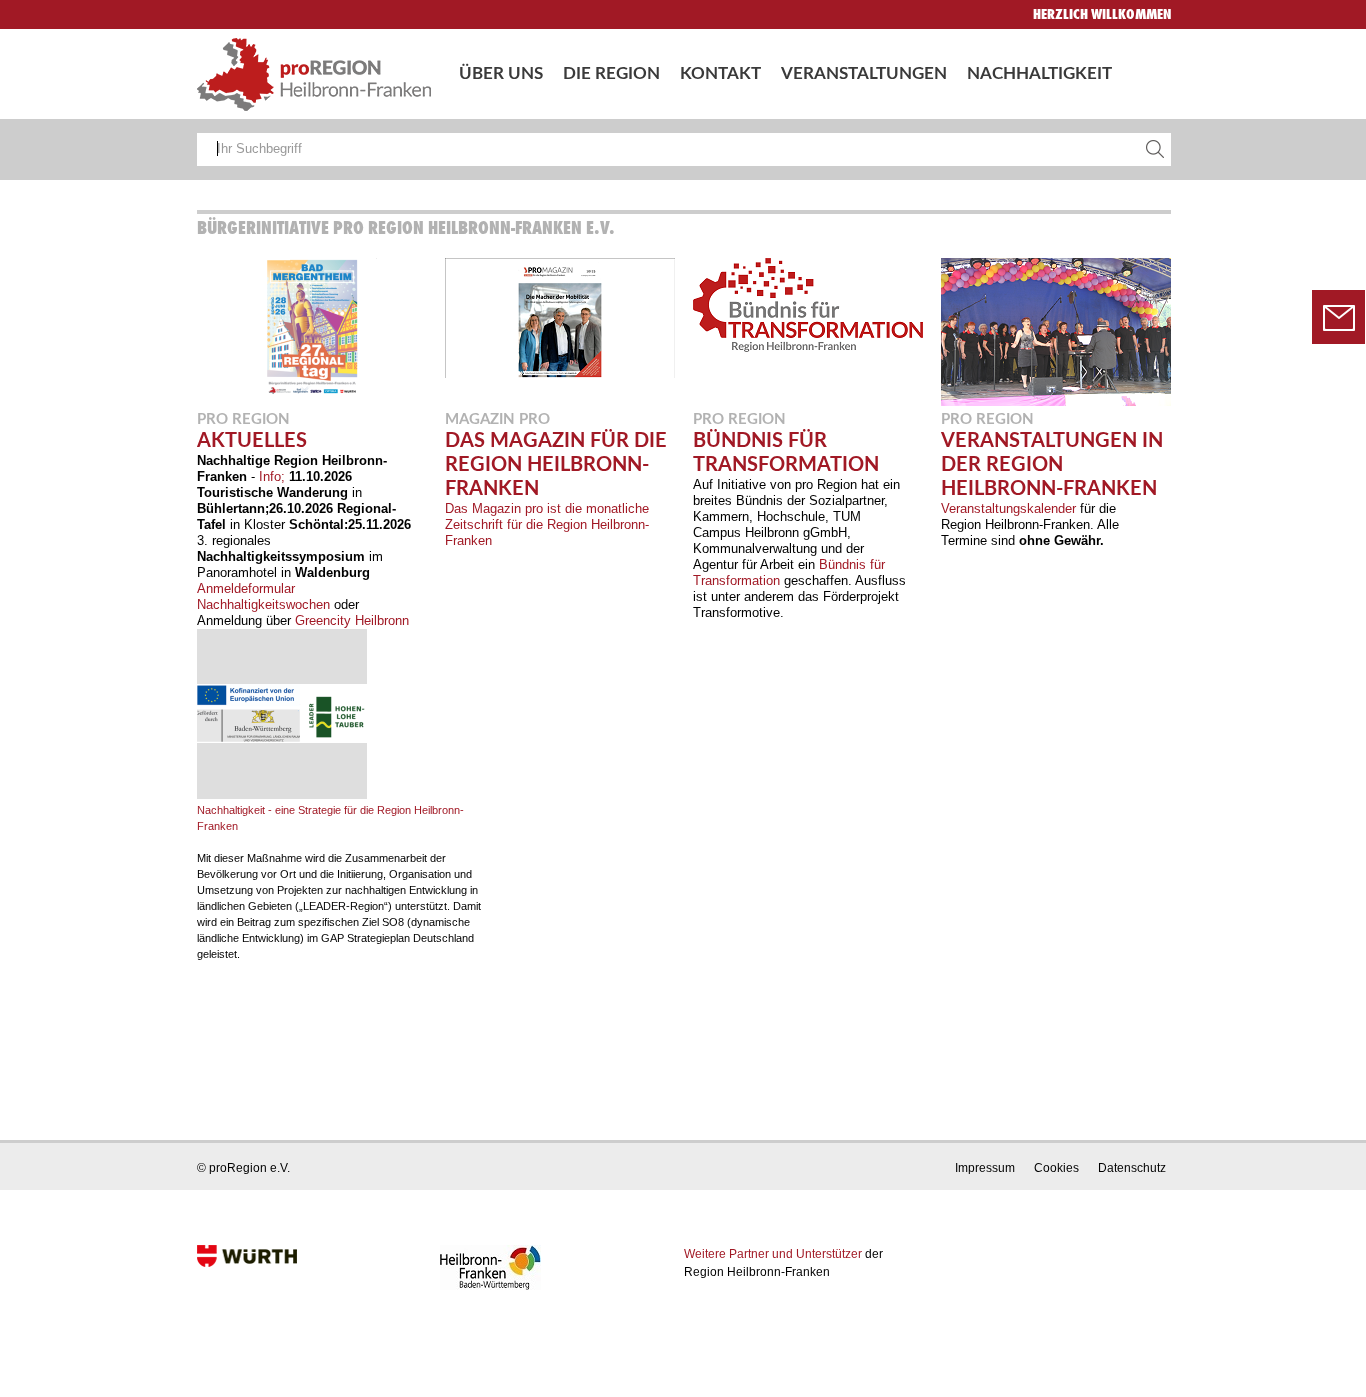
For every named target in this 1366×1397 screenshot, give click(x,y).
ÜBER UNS (501, 73)
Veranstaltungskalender (1008, 508)
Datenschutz (1132, 1168)
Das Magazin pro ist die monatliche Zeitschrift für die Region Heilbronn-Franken (547, 524)
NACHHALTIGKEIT (1039, 73)
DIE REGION (611, 73)
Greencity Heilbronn (352, 620)
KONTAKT (720, 73)
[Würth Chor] (1056, 401)
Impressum (985, 1168)
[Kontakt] (1338, 318)
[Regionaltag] (312, 391)
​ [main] (680, 589)
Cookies (1056, 1168)
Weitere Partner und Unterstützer (773, 1254)
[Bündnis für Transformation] (808, 347)
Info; (272, 476)
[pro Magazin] (560, 373)
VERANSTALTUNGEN (864, 73)
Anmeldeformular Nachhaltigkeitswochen (263, 596)
